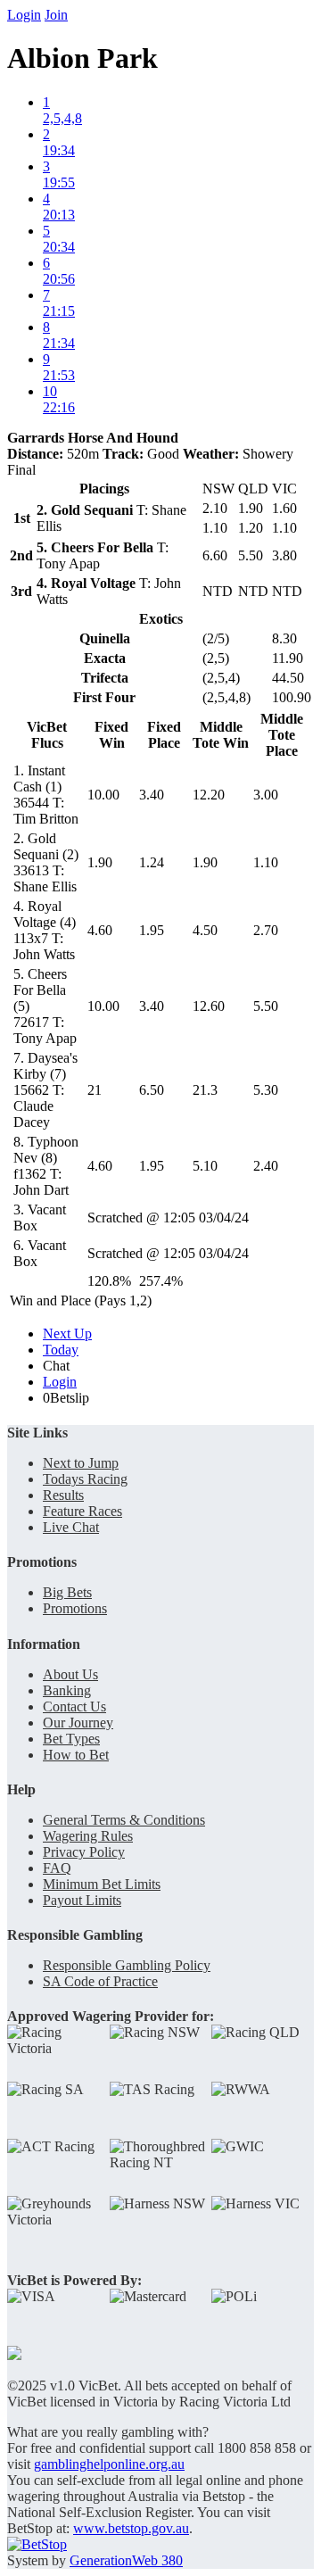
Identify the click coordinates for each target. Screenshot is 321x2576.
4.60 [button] (100, 930)
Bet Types (71, 1739)
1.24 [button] (152, 862)
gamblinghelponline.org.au (109, 2464)
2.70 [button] (266, 930)
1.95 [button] (152, 930)
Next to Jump (81, 1463)
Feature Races (82, 1511)
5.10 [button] (205, 1166)
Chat (56, 1366)
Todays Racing (85, 1479)
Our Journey (78, 1723)
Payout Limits (82, 1900)
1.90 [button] (100, 862)
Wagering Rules (88, 1836)
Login (24, 15)
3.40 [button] (152, 795)
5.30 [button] (266, 1090)
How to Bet (76, 1755)
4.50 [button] (205, 930)
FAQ (57, 1868)
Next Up (67, 1334)
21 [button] (95, 1090)
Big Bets (67, 1592)
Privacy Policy (84, 1852)
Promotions (75, 1608)
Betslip (66, 1398)
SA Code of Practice (100, 1981)
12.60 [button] (209, 1006)
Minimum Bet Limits (102, 1884)
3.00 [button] (266, 795)
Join (56, 15)
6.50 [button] (152, 1090)
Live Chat (71, 1527)
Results (63, 1495)
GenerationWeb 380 (126, 2560)
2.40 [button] (266, 1166)
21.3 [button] (205, 1090)
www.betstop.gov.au (131, 2528)
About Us (70, 1674)
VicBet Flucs (47, 735)
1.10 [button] (266, 862)
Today (61, 1350)
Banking (67, 1690)
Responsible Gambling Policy (127, 1965)
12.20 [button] (209, 795)
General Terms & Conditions (124, 1820)
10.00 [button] (103, 795)
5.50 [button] (266, 1006)
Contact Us (74, 1706)
